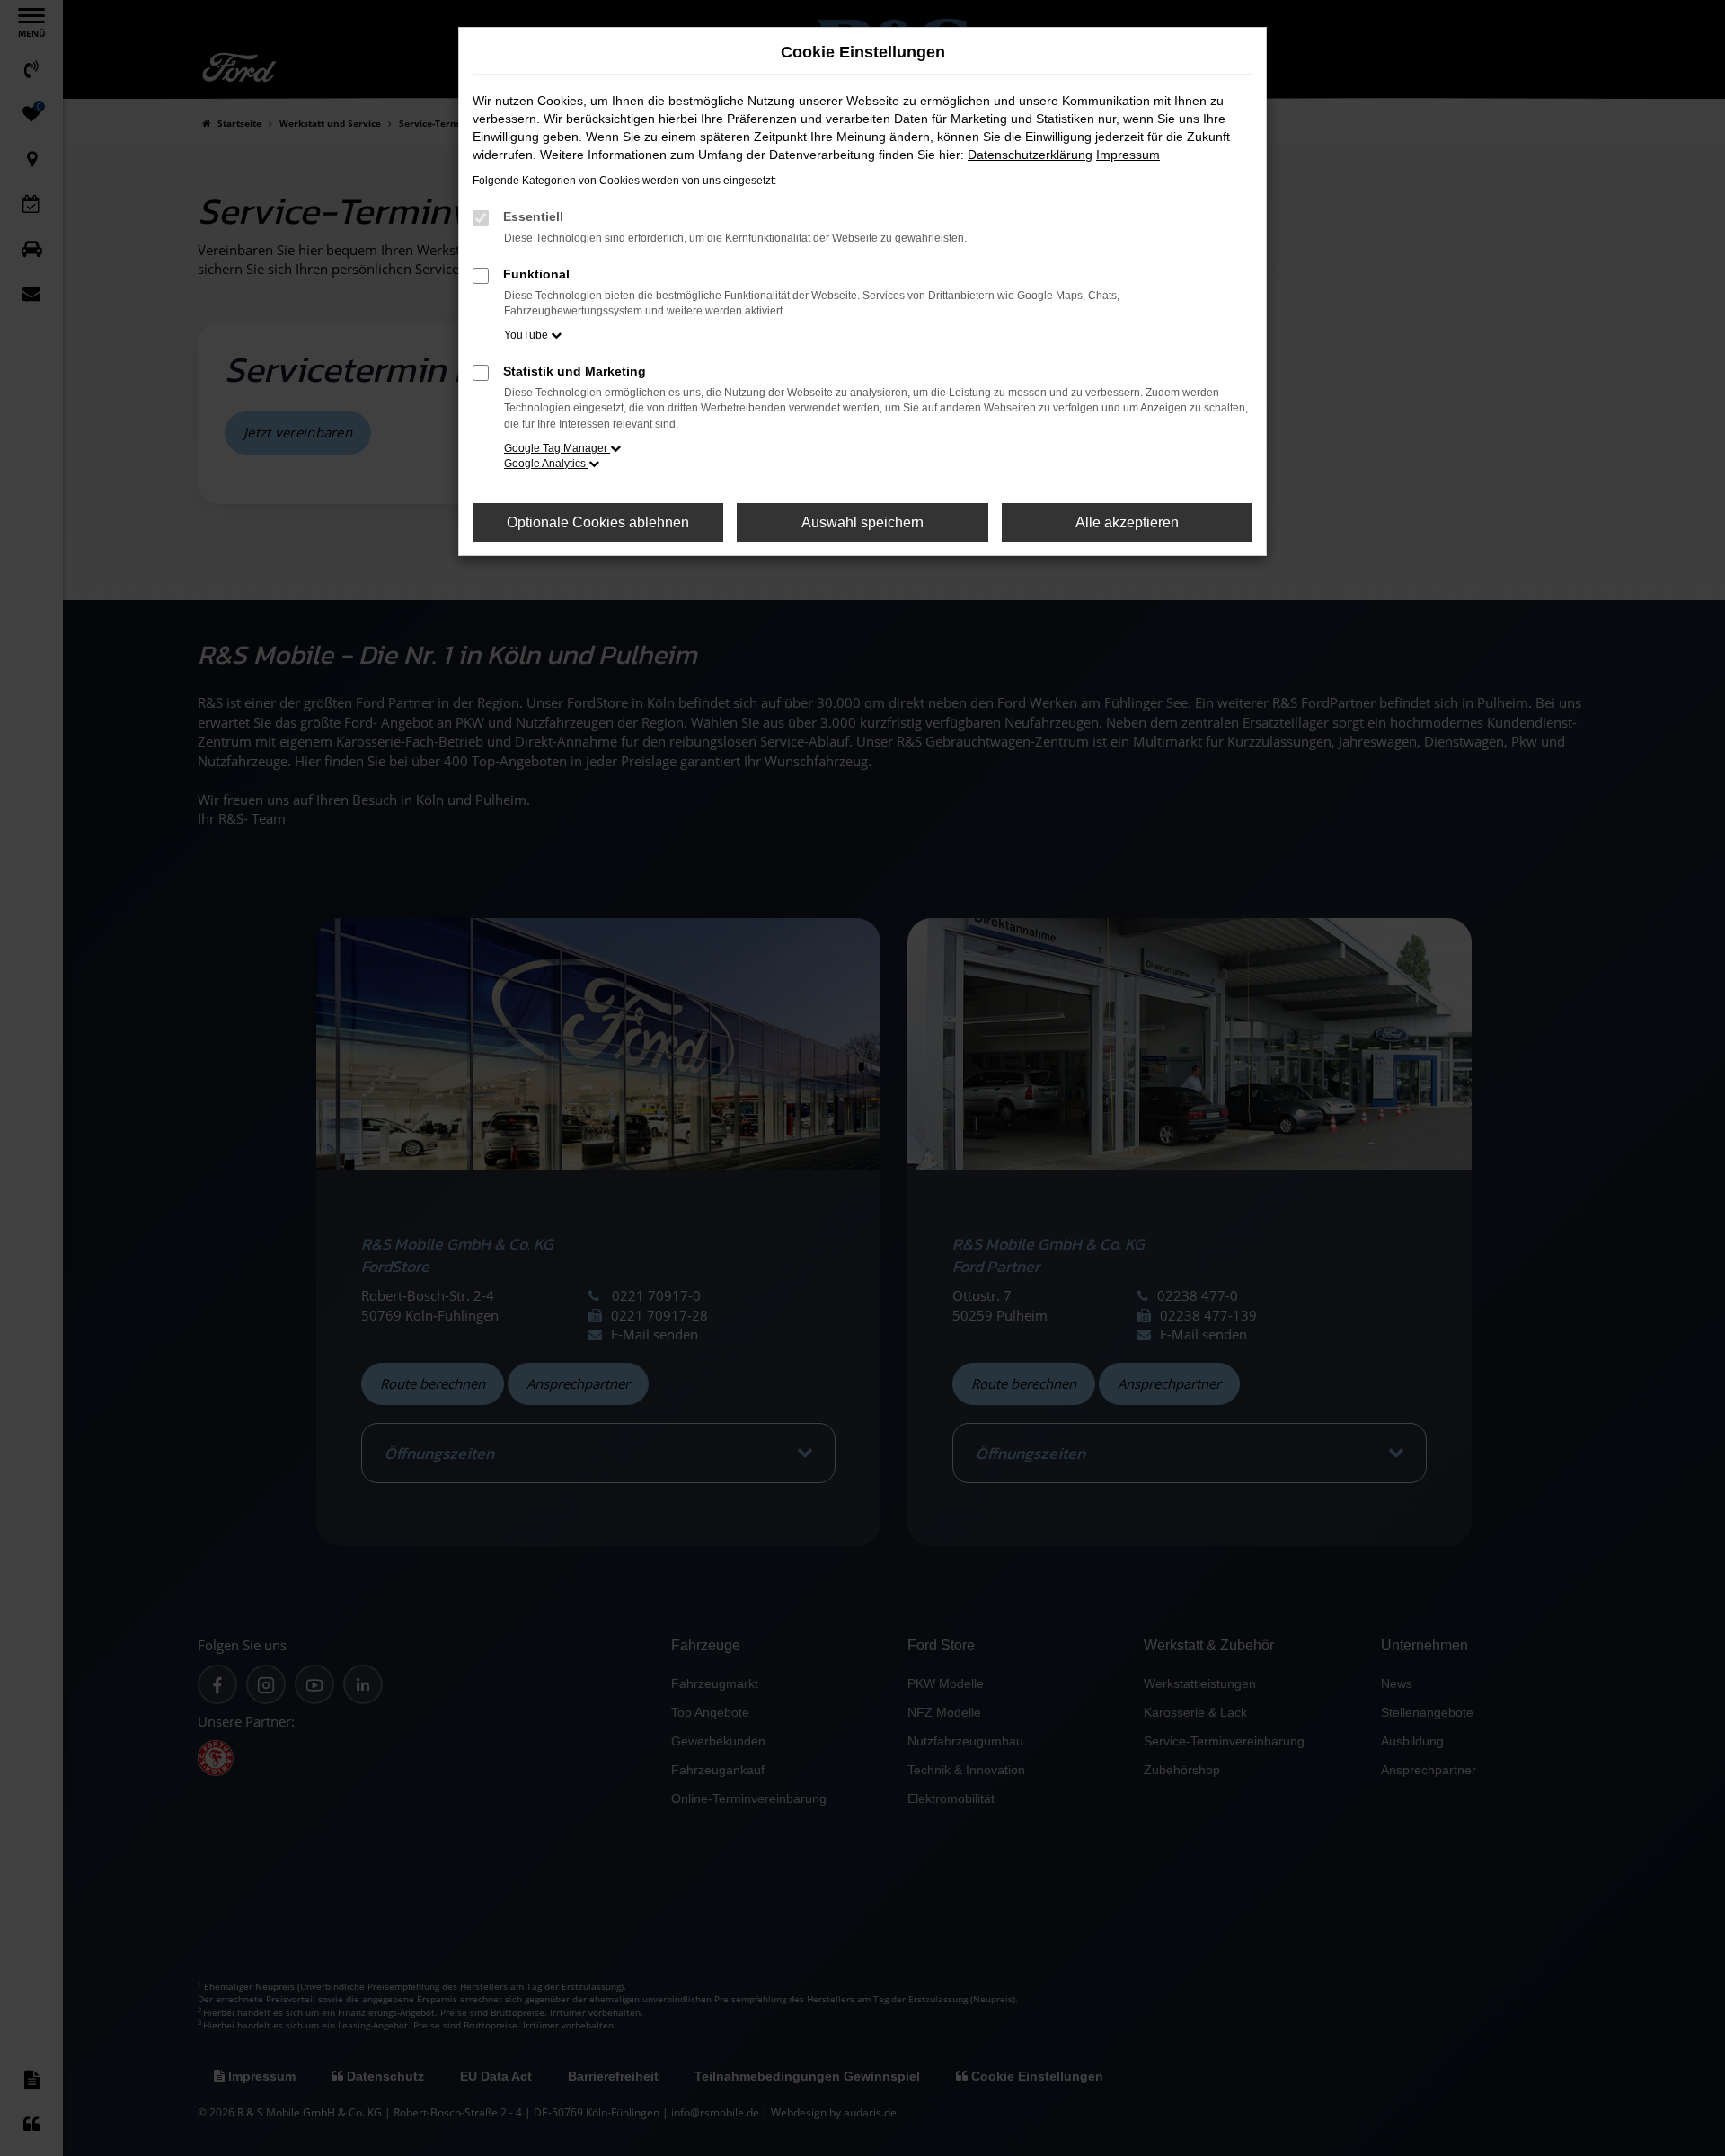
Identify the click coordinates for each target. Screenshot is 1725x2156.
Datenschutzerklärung (1030, 155)
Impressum (1128, 155)
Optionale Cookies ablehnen (598, 522)
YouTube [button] (527, 335)
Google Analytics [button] (546, 464)
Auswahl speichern (862, 522)
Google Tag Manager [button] (557, 448)
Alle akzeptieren (1127, 522)
